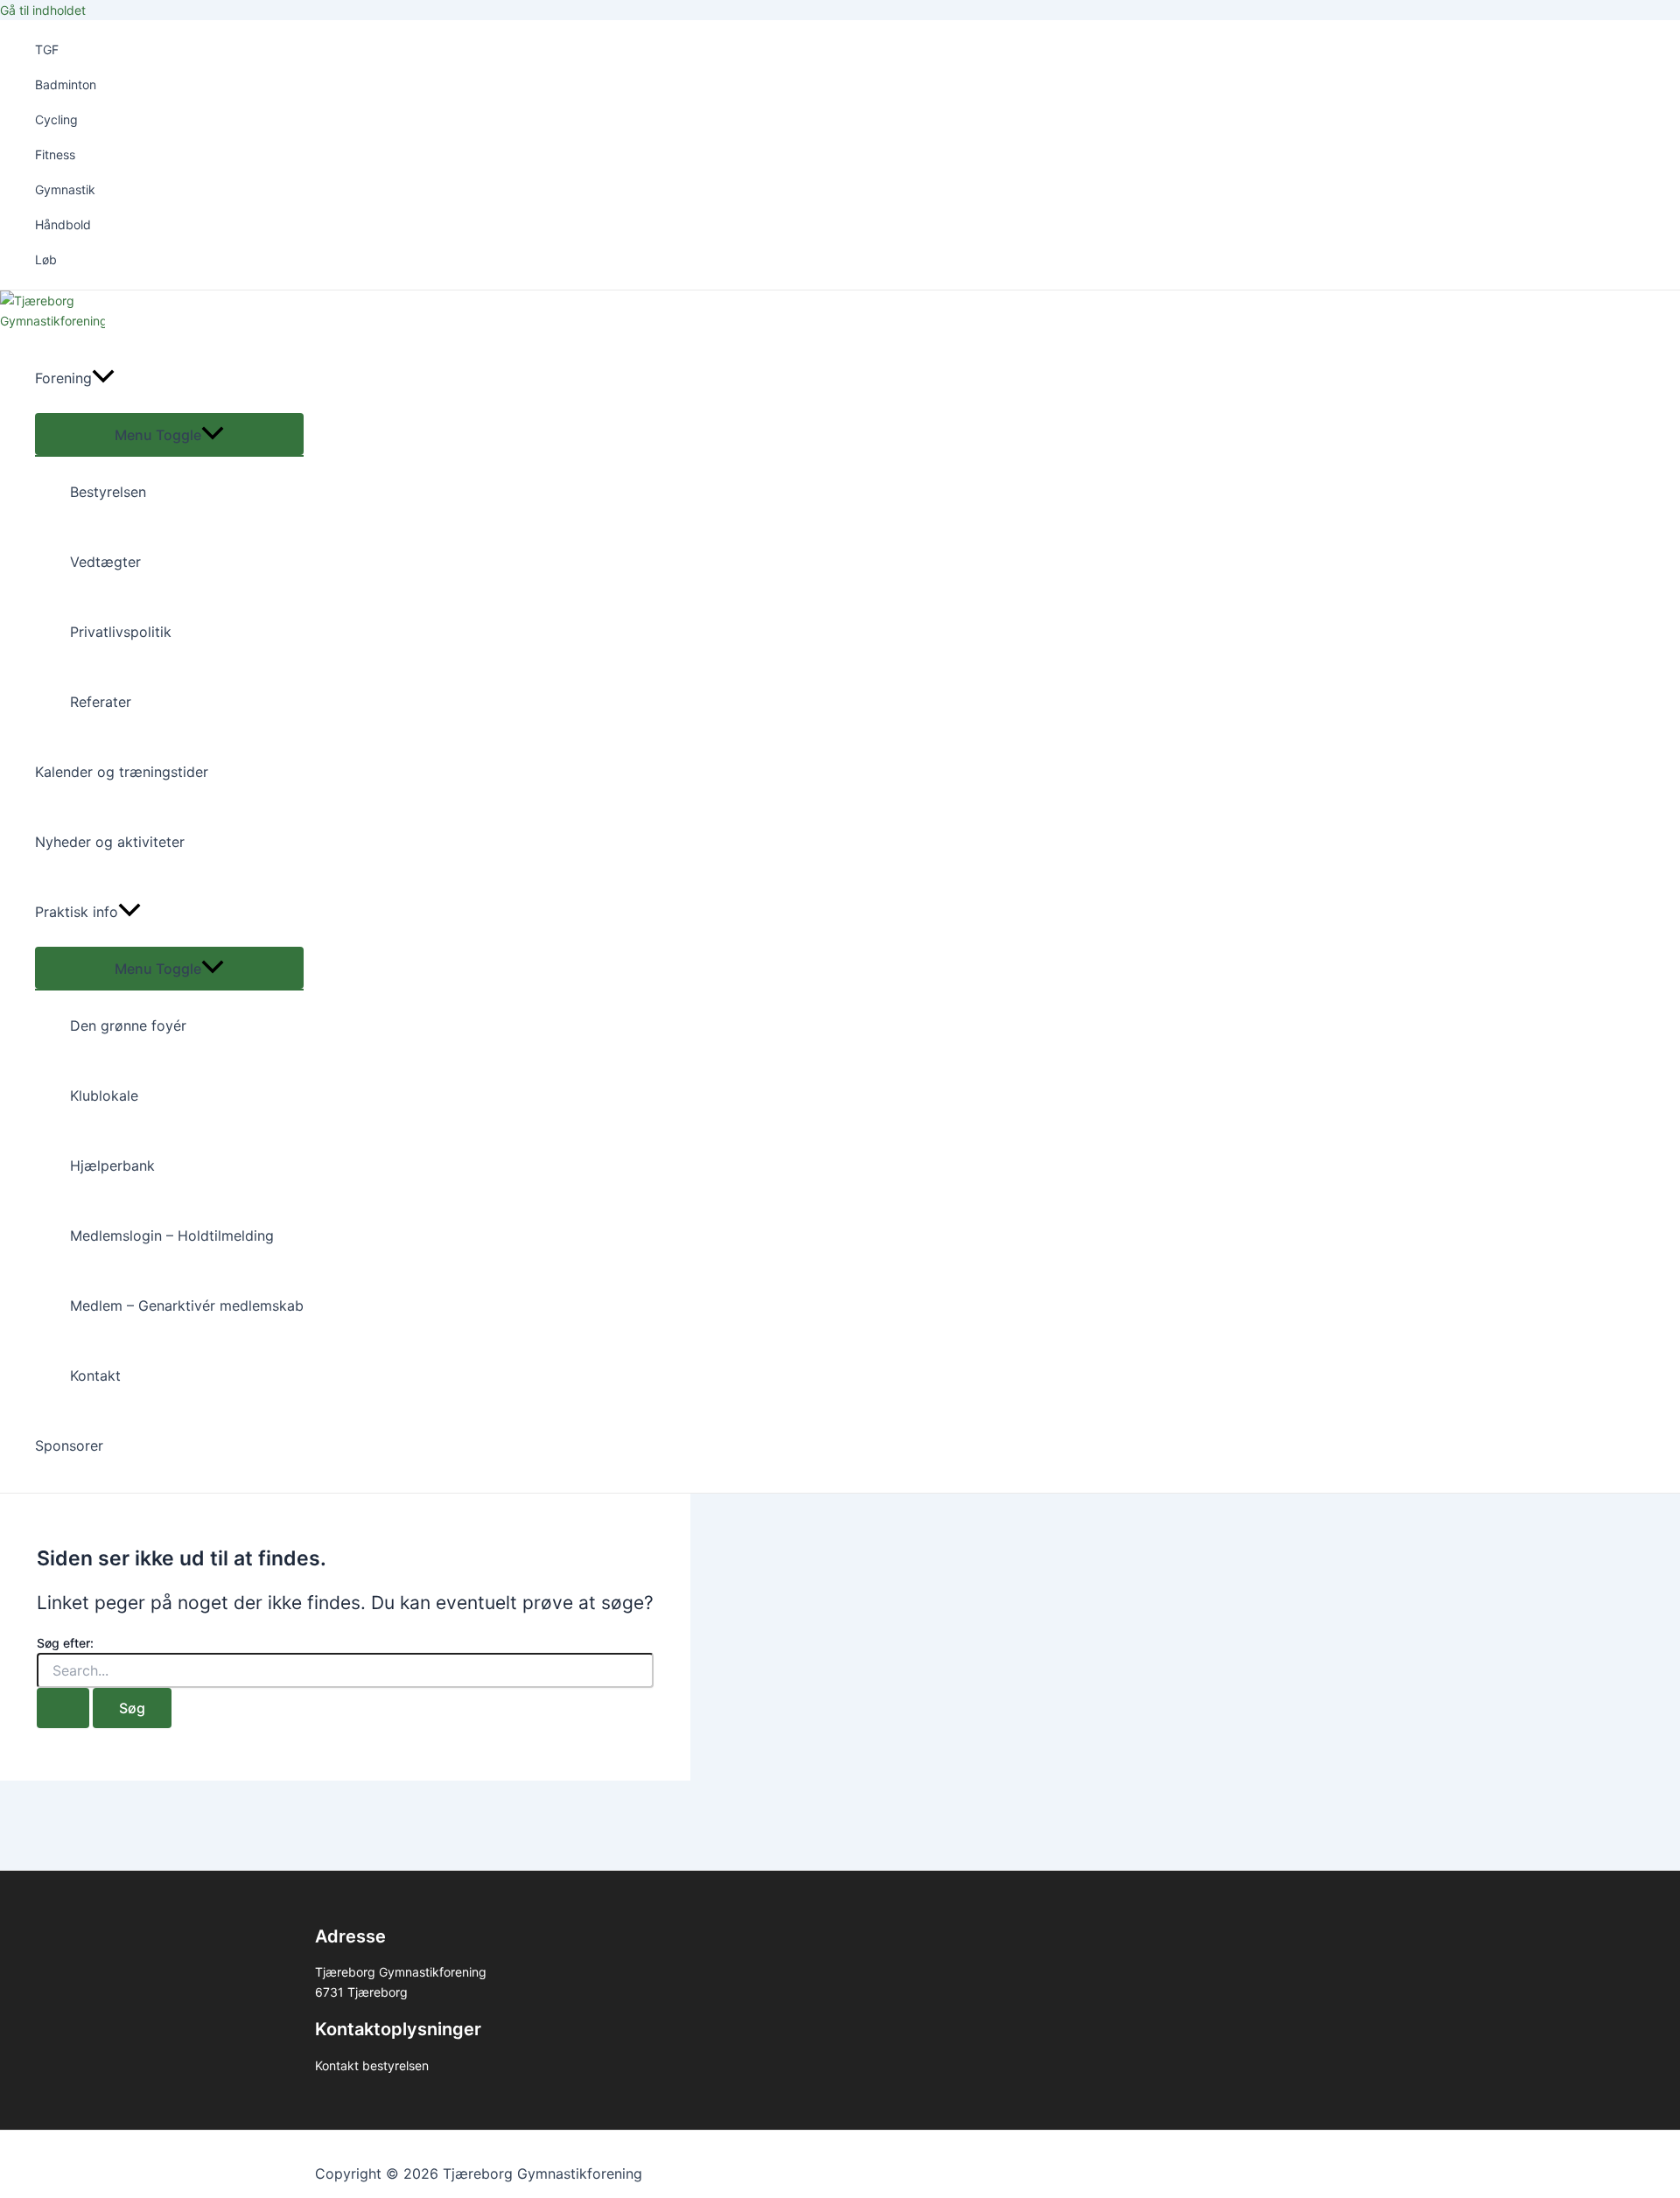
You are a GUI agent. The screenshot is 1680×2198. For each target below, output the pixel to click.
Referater (101, 702)
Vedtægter (105, 562)
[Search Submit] (63, 1708)
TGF (47, 49)
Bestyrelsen (108, 492)
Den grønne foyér (128, 1025)
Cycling (56, 119)
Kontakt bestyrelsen (372, 2065)
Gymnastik (65, 189)
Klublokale (104, 1095)
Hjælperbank (112, 1165)
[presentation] (103, 378)
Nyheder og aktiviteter (110, 842)
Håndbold (63, 224)
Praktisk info (77, 912)
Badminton (66, 84)
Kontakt (95, 1375)
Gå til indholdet (43, 10)
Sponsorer (69, 1445)
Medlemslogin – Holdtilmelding (172, 1235)
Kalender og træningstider (122, 772)
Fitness (55, 154)
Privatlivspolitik (121, 632)
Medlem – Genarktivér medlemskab (187, 1305)
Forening (63, 378)
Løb (46, 259)
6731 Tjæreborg (361, 1992)
